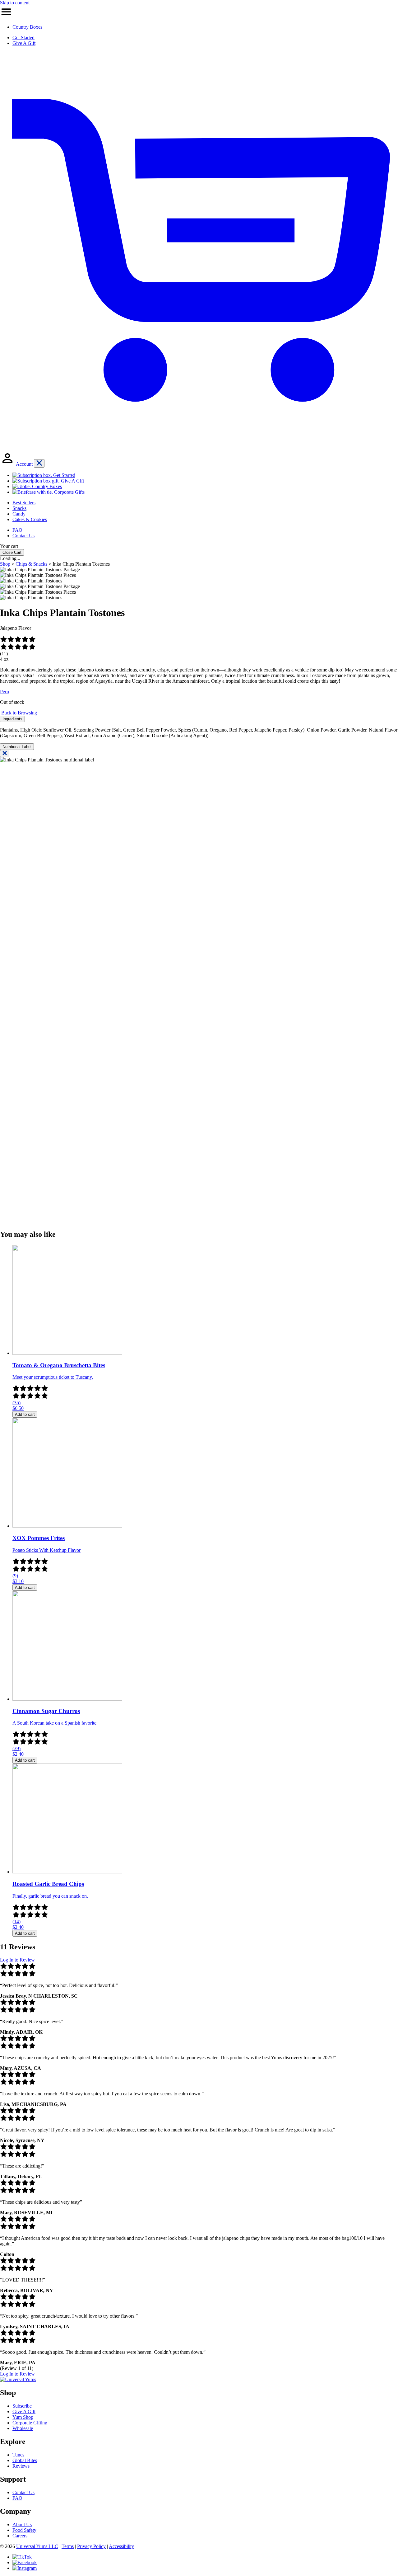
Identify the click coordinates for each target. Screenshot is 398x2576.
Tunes (18, 2455)
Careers (20, 2536)
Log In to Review (17, 1960)
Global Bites (25, 2460)
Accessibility (121, 2546)
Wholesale (23, 2428)
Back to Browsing (19, 713)
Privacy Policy (91, 2546)
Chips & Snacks (31, 564)
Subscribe (22, 2406)
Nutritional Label (17, 747)
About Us (22, 2524)
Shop (5, 564)
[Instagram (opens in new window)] (25, 2568)
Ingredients (12, 719)
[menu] (6, 16)
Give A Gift (24, 43)
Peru (5, 692)
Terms (68, 2546)
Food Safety (24, 2530)
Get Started (23, 38)
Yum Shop (23, 2417)
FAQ (17, 2498)
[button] (199, 586)
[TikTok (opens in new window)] (22, 2557)
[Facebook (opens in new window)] (25, 2562)
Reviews (21, 2466)
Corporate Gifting (30, 2423)
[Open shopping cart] (199, 448)
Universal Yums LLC (37, 2546)
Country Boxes (27, 27)
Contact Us (23, 2492)
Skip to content (15, 3)
